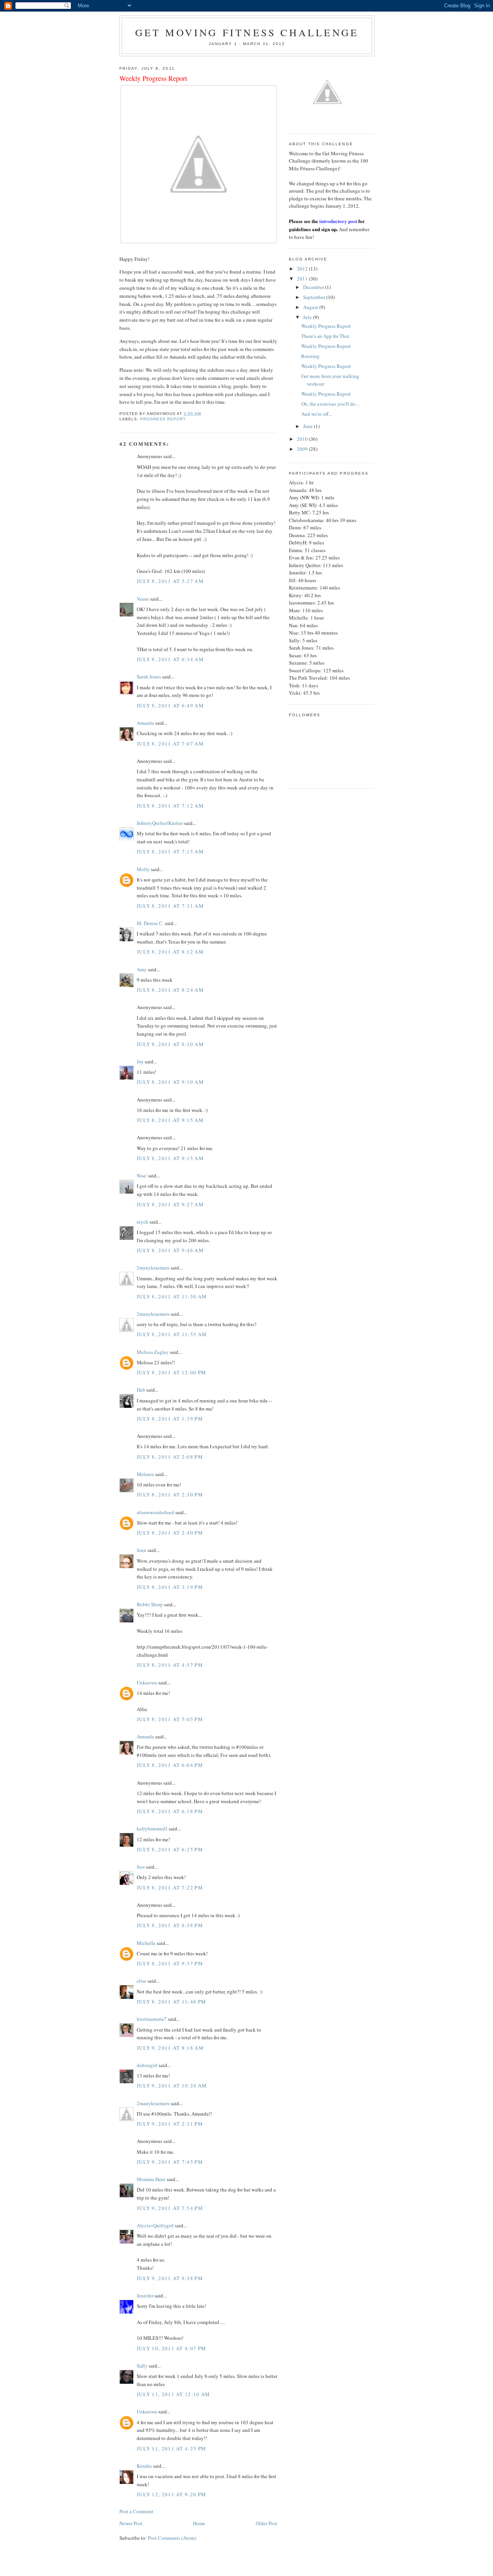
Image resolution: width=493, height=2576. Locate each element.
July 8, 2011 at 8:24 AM (170, 990)
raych (143, 1222)
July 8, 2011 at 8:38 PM (170, 1925)
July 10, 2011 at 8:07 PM (171, 2348)
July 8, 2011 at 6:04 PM (170, 1765)
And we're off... (317, 414)
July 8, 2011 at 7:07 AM (170, 744)
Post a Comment (136, 2511)
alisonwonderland (155, 1512)
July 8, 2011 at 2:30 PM (170, 1495)
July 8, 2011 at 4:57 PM (170, 1665)
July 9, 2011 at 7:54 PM (170, 2208)
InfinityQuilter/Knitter (160, 823)
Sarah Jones (149, 677)
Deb (141, 1390)
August (311, 307)
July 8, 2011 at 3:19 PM (170, 1587)
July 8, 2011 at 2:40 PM (170, 1533)
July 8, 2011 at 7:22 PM (170, 1887)
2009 (303, 449)
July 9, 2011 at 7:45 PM (170, 2162)
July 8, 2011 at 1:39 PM (170, 1419)
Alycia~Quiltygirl (155, 2225)
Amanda (145, 723)
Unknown (147, 1683)
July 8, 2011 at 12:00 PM (171, 1372)
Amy (142, 969)
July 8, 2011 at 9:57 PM (170, 1963)
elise (142, 1981)
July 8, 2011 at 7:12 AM (170, 806)
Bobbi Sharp (150, 1604)
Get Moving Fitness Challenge (247, 32)
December (314, 287)
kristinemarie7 (152, 2019)
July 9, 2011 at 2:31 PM (170, 2124)
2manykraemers (153, 1268)
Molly (143, 869)
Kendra (144, 2466)
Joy (140, 1061)
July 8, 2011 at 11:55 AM (172, 1334)
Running (310, 356)
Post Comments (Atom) (172, 2538)
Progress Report (163, 419)
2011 (303, 279)
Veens (143, 599)
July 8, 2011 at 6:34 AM (170, 659)
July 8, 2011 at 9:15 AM (170, 1120)
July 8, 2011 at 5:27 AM (170, 581)
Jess (141, 1867)
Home (199, 2523)
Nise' (142, 1175)
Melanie (145, 1474)
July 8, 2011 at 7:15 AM (170, 851)
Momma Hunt (151, 2179)
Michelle (146, 1943)
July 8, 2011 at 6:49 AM (170, 705)
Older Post (267, 2523)
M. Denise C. (150, 923)
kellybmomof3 (152, 1829)
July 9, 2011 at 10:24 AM (172, 2086)
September (315, 297)
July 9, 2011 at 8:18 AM (170, 2048)
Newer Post (131, 2523)
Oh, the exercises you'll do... (330, 404)
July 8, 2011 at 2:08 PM (170, 1457)
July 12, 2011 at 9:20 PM (171, 2494)
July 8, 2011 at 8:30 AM (170, 1044)
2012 (303, 269)
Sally (142, 2366)
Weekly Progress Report (326, 326)
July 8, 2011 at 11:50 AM (172, 1296)
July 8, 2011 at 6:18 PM (170, 1811)
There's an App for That (325, 336)
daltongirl (147, 2065)
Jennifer (145, 2296)
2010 (303, 439)
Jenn (142, 1550)
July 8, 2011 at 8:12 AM (170, 952)
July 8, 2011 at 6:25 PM (170, 1849)
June (309, 426)
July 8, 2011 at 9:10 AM (170, 1082)
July (308, 317)
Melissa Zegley (153, 1352)
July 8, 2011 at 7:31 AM (170, 906)
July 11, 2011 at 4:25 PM (171, 2448)
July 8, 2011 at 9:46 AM (170, 1250)
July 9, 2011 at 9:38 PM (170, 2278)
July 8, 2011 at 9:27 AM (170, 1204)
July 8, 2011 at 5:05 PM (170, 1719)
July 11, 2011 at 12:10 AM (174, 2394)
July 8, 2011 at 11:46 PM (171, 2002)
